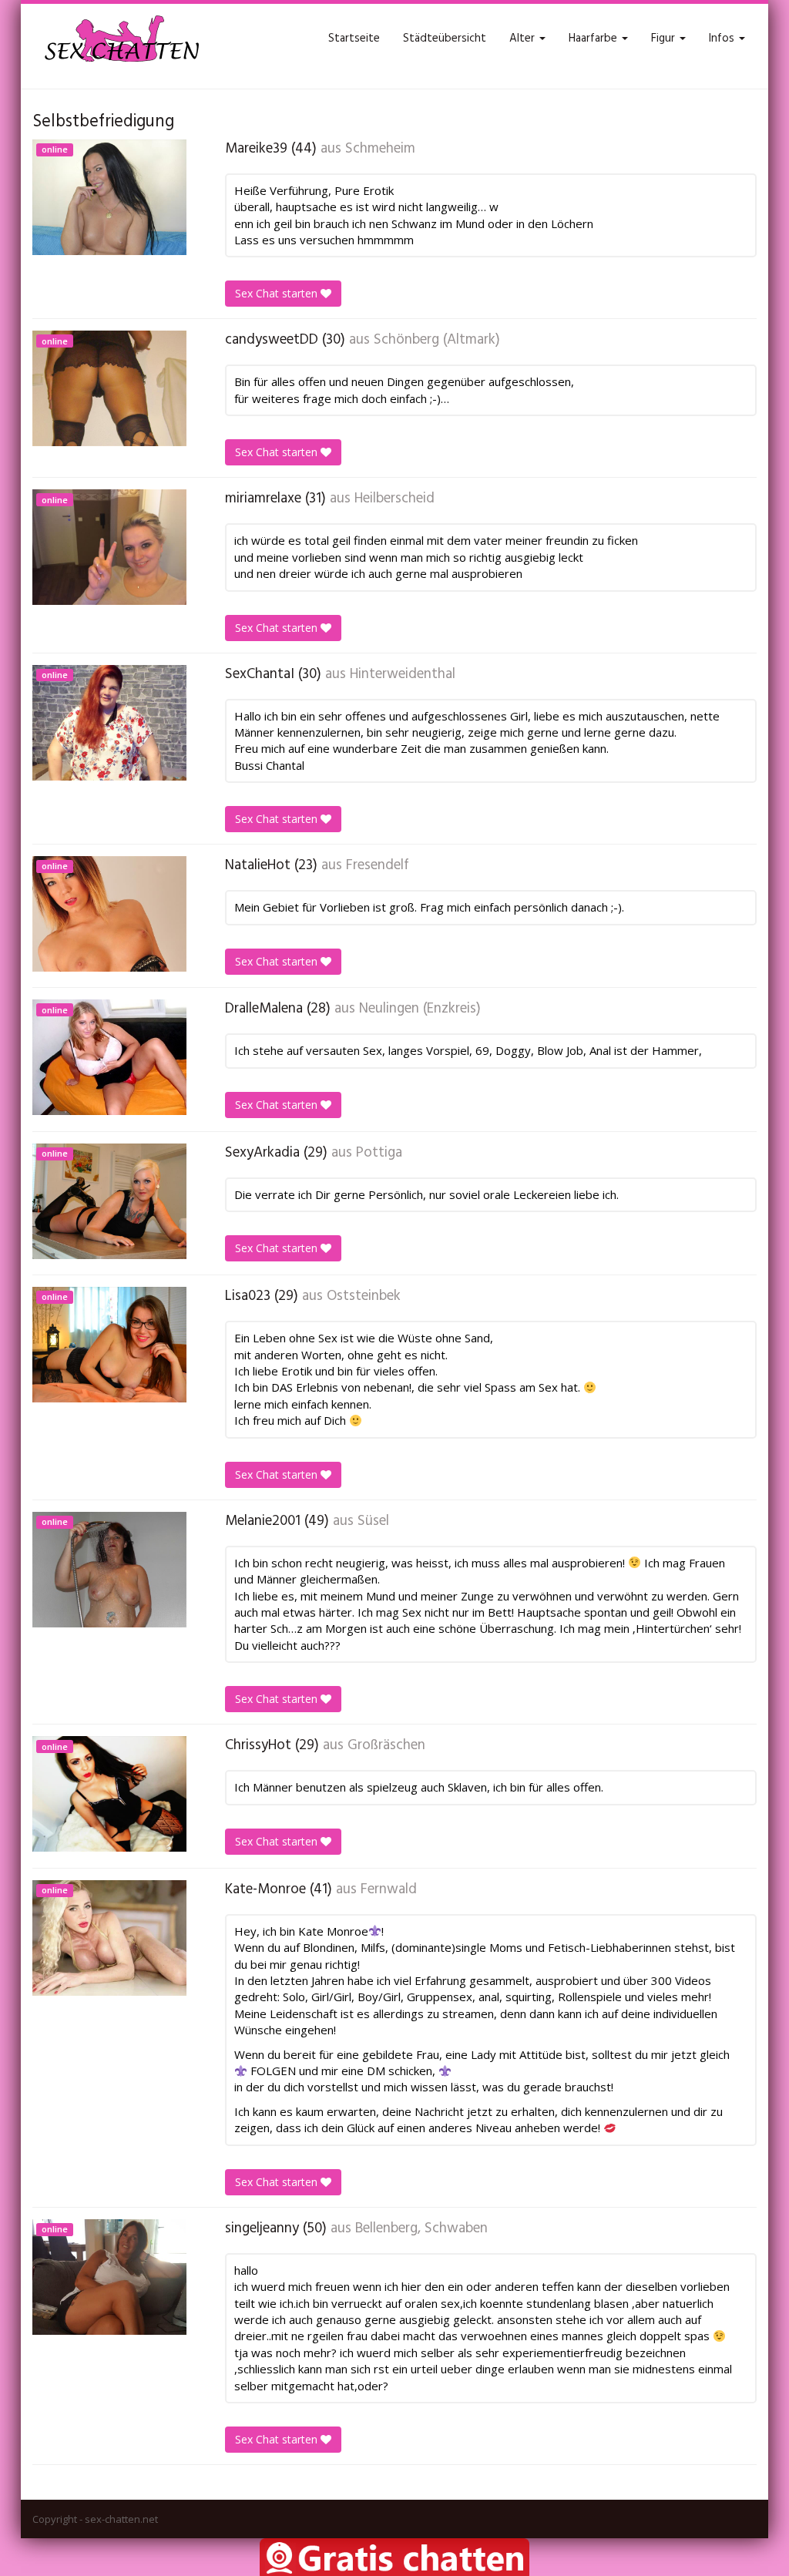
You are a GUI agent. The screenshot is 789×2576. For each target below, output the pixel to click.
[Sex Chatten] (121, 39)
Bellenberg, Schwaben (421, 2228)
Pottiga (379, 1153)
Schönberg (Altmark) (437, 340)
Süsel (373, 1521)
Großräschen (386, 1745)
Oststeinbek (364, 1296)
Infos (723, 39)
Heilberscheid (394, 499)
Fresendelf (378, 865)
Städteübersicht (445, 39)
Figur (665, 39)
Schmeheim (380, 149)
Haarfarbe (594, 39)
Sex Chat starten (278, 293)
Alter (524, 39)
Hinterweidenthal (403, 674)
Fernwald (389, 1889)
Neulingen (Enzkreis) (420, 1009)
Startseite (354, 39)
